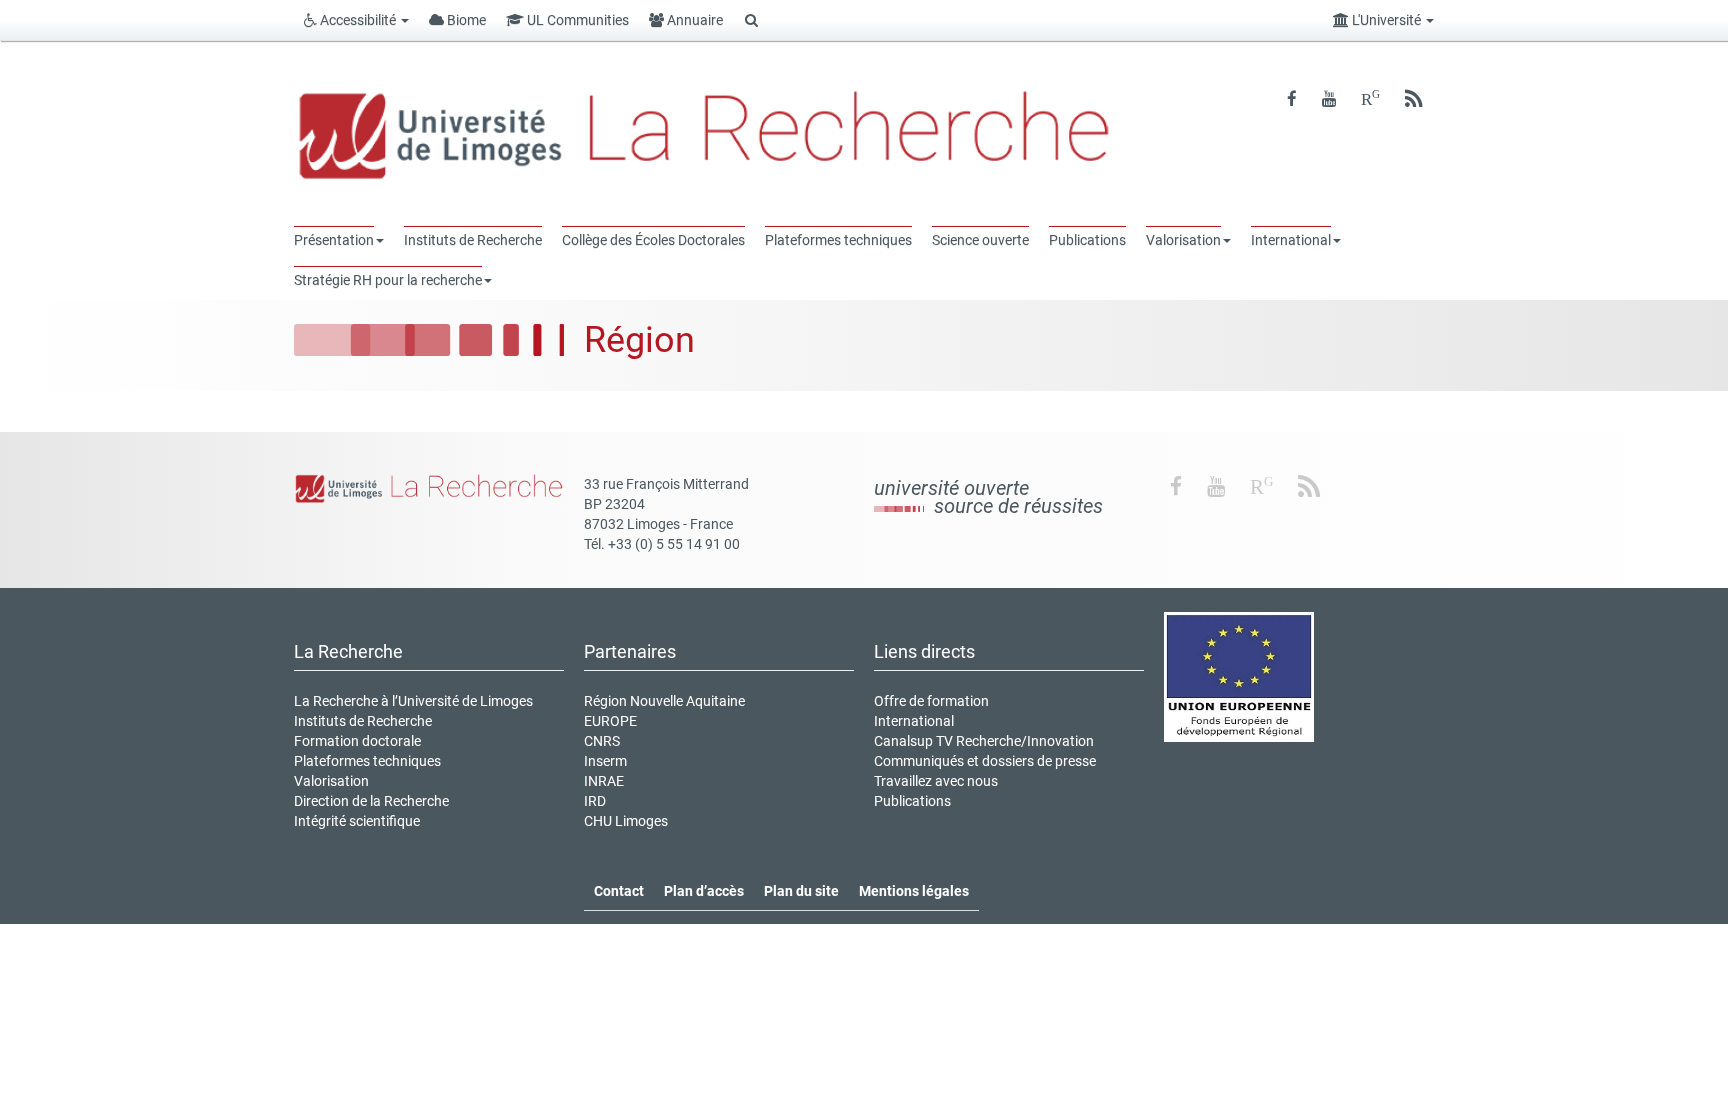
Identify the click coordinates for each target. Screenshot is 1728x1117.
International (914, 721)
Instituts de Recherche (363, 721)
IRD (595, 801)
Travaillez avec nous (936, 781)
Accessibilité (358, 20)
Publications (912, 801)
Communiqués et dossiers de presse (985, 761)
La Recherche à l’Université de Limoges (413, 701)
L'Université (1386, 20)
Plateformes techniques (367, 761)
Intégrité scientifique (357, 821)
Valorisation (331, 781)
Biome (465, 20)
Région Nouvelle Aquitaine (664, 701)
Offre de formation (931, 701)
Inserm (605, 761)
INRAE (604, 781)
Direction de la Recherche (371, 801)
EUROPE (610, 721)
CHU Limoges (626, 821)
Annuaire (693, 20)
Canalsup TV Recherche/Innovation (984, 741)
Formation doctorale (357, 741)
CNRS (602, 741)
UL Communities (576, 20)
